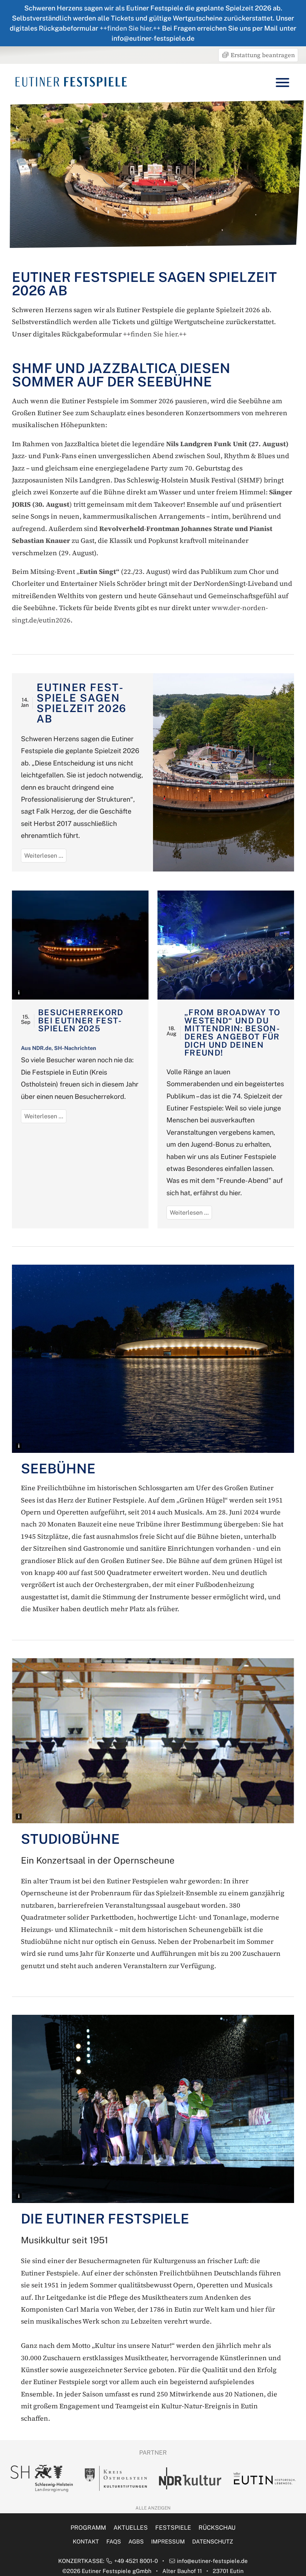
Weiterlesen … (45, 857)
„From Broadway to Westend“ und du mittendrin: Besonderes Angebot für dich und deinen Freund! (232, 1032)
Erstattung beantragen (262, 55)
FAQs (114, 2541)
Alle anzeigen (153, 2508)
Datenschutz (213, 2541)
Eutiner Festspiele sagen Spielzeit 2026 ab (82, 703)
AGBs (136, 2541)
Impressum (168, 2541)
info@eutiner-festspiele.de (212, 2561)
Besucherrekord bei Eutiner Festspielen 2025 (81, 1020)
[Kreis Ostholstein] (42, 2479)
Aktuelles (131, 2528)
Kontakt (86, 2541)
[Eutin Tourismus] (190, 2478)
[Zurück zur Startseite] (71, 82)
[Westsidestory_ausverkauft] (226, 945)
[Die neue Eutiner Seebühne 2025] (80, 945)
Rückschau (217, 2528)
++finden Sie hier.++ (130, 28)
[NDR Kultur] (116, 2478)
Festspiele (173, 2528)
